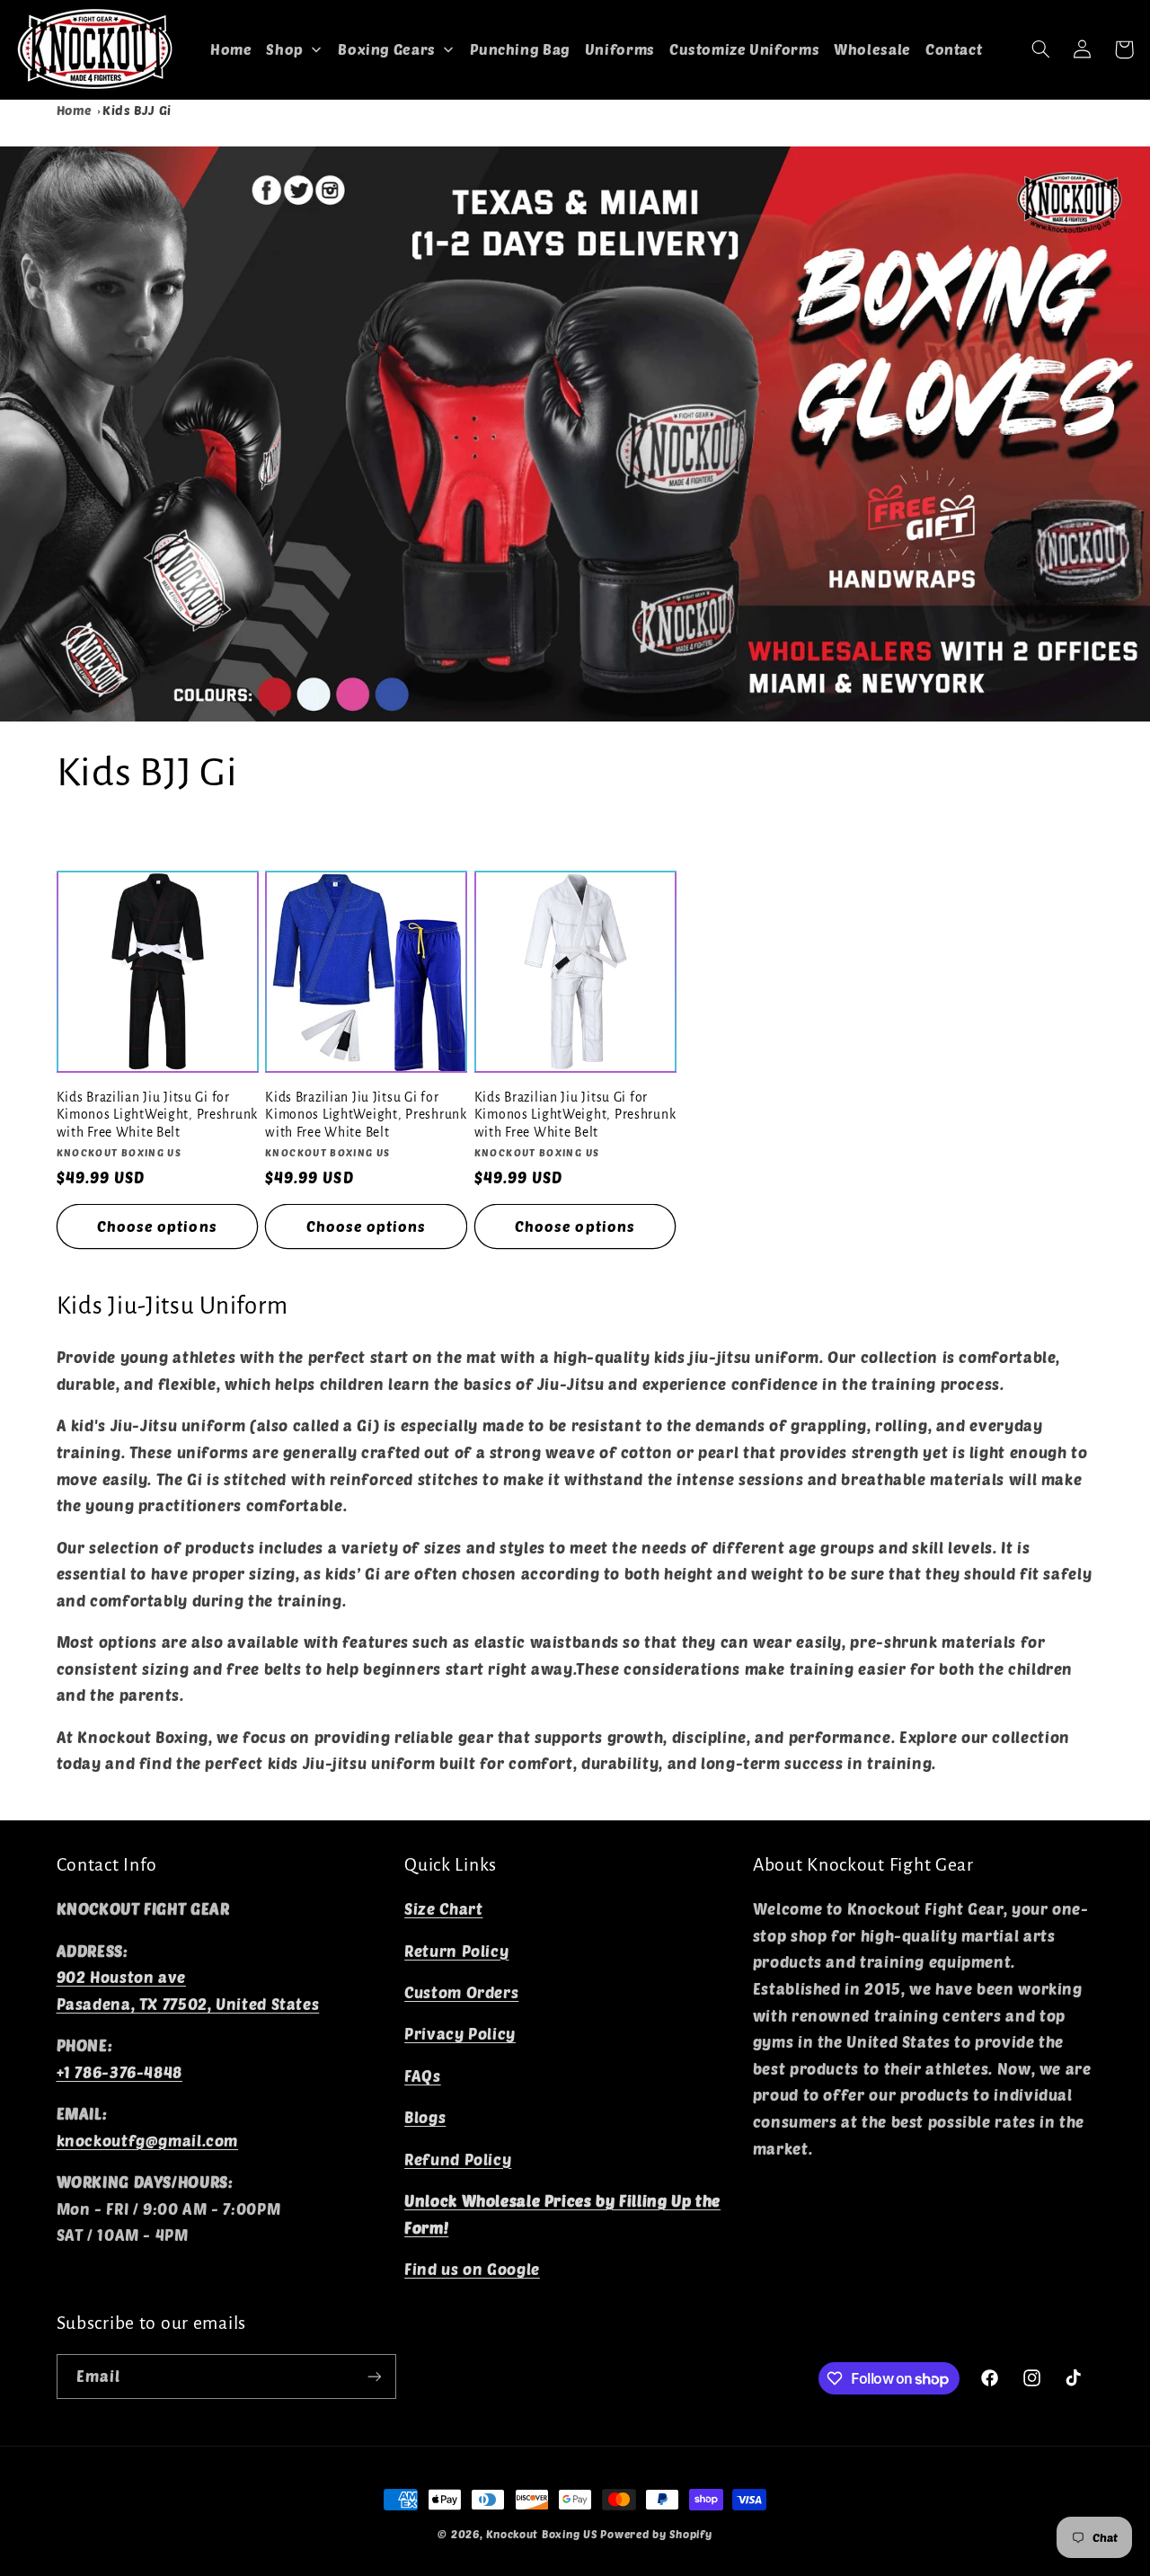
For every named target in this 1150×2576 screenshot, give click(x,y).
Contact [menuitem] (954, 49)
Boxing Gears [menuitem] (387, 49)
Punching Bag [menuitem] (520, 49)
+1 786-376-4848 (119, 2072)
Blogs (425, 2117)
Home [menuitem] (231, 49)
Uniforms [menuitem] (620, 49)
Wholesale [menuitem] (872, 49)
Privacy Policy (460, 2033)
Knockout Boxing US (541, 2534)
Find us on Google (472, 2269)
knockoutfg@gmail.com (148, 2140)
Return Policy (456, 1951)
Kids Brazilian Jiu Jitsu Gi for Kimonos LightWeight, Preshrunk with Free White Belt (158, 1115)
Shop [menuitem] (285, 49)
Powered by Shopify (656, 2534)
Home (75, 110)
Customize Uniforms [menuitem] (744, 49)
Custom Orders (461, 1992)
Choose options (157, 1226)
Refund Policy (458, 2159)
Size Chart (443, 1908)
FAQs (423, 2076)
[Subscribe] (374, 2376)
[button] (1041, 49)
